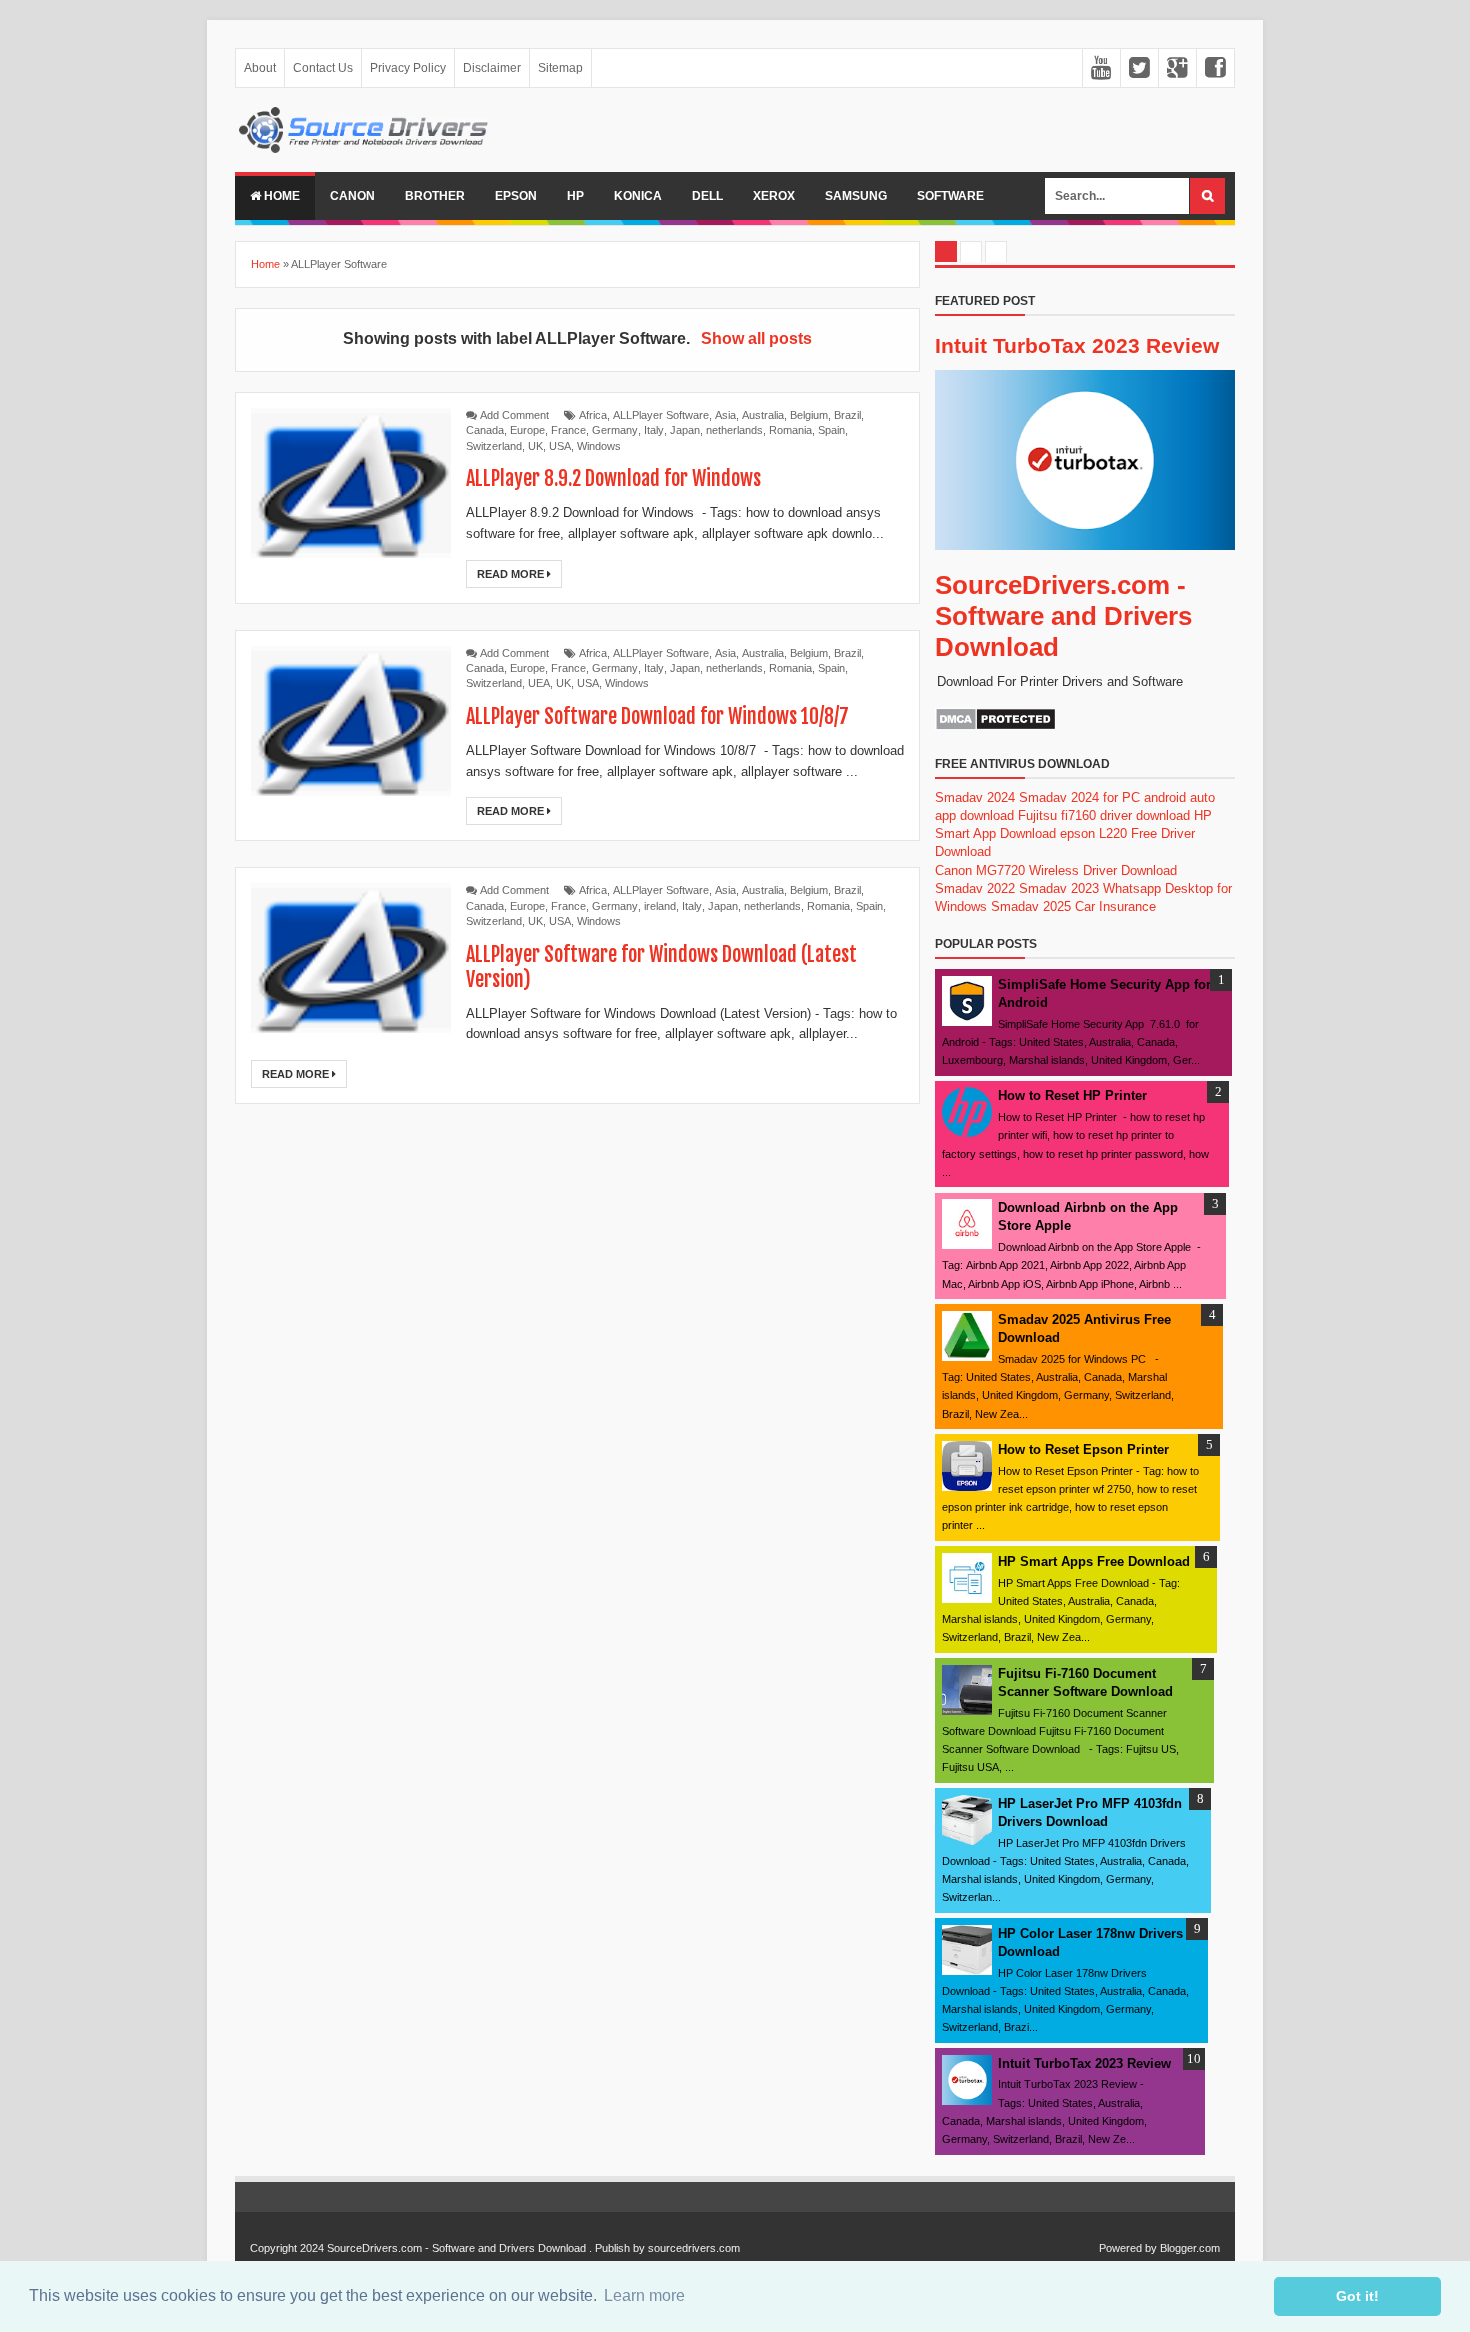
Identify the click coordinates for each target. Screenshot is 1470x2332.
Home (280, 196)
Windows (599, 446)
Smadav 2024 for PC (1079, 797)
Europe (527, 430)
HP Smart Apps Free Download (1094, 1561)
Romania (790, 430)
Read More (512, 574)
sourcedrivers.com (694, 2248)
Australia (763, 415)
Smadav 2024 (975, 797)
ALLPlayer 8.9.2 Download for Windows (613, 478)
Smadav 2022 (975, 888)
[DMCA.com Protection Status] (995, 726)
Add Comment (514, 415)
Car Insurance (1115, 906)
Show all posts (756, 338)
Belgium (809, 415)
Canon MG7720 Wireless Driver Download (1056, 870)
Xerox (774, 196)
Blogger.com (1190, 2248)
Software (950, 196)
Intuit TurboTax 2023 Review (1077, 345)
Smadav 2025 (1031, 906)
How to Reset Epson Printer (1083, 1449)
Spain (831, 430)
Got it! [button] (1357, 2296)
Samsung (856, 196)
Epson (516, 196)
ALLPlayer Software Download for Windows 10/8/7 (657, 716)
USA (560, 446)
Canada (485, 430)
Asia (725, 415)
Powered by (1128, 2248)
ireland (660, 906)
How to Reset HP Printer (1072, 1095)
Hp (575, 196)
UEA (539, 683)
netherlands (734, 430)
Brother (435, 196)
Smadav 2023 (1059, 888)
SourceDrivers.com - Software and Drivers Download (1063, 616)
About (260, 68)
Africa (593, 415)
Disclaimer (492, 68)
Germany (615, 430)
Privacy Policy (408, 68)
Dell (707, 196)
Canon (352, 196)
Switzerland (494, 446)
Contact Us (323, 68)
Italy (654, 430)
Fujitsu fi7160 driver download (1104, 815)
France (568, 430)
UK (535, 446)
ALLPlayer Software (661, 415)
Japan (685, 430)
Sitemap (560, 68)
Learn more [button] (644, 2295)
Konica (638, 196)
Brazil (847, 415)
